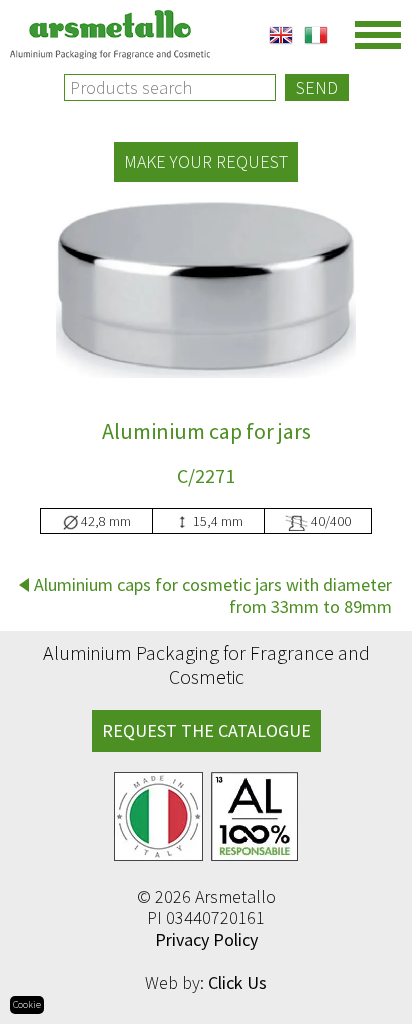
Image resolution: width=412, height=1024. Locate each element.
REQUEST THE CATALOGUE (206, 730)
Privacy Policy (206, 939)
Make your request (206, 161)
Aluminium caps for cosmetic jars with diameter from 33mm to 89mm (213, 595)
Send (317, 87)
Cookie (27, 1004)
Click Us (237, 982)
